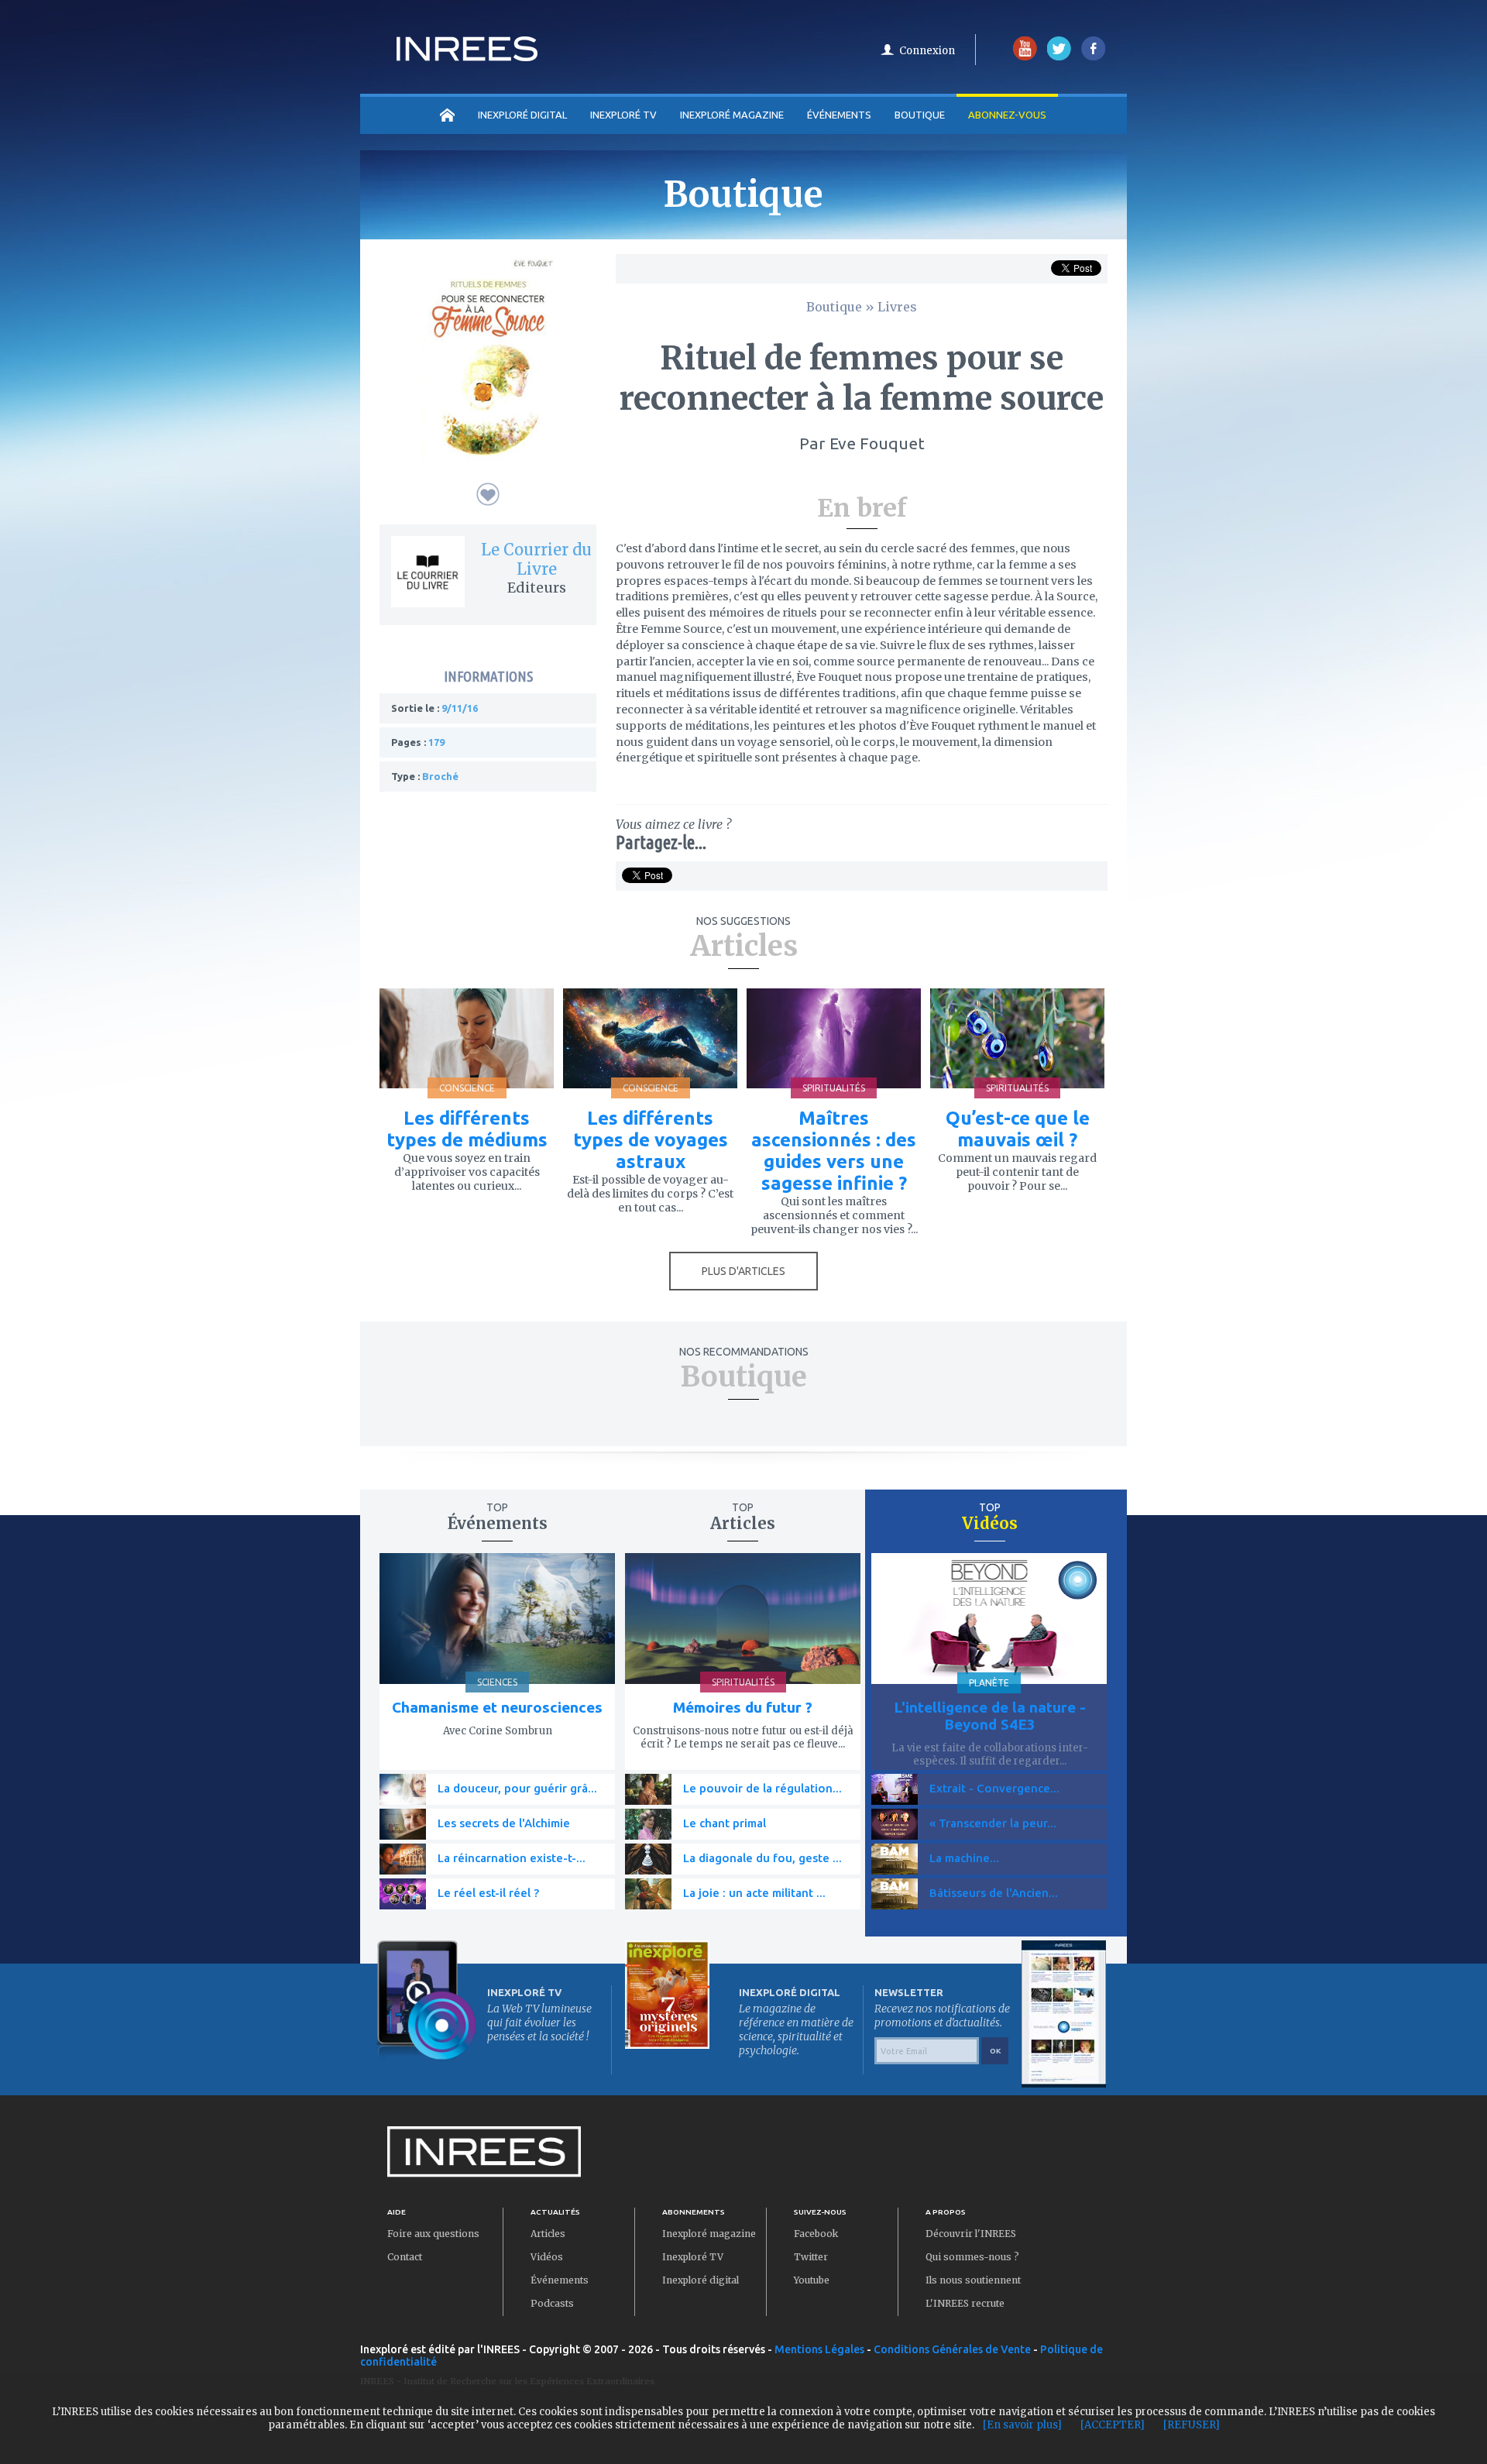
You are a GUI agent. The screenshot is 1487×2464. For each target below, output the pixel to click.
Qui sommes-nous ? (972, 2257)
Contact (405, 2257)
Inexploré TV (693, 2257)
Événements (839, 115)
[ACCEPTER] (1113, 2425)
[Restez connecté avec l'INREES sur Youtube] (1025, 57)
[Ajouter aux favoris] (488, 494)
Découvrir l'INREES (971, 2234)
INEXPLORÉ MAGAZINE (732, 115)
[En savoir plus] (1022, 2425)
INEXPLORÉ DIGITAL (522, 115)
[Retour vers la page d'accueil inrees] (467, 57)
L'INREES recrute (965, 2303)
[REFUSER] (1192, 2425)
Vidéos (547, 2257)
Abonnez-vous (1007, 115)
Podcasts (552, 2303)
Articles (548, 2234)
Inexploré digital (701, 2280)
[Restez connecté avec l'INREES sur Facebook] (1093, 57)
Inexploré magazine (709, 2234)
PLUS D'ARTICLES (743, 1271)
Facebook (816, 2234)
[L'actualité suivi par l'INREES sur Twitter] (1059, 57)
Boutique (920, 115)
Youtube (812, 2280)
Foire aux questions (433, 2234)
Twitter (811, 2257)
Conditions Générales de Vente (952, 2349)
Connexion (927, 51)
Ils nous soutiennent (973, 2280)
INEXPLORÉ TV (623, 115)
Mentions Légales (819, 2349)
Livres (897, 307)
